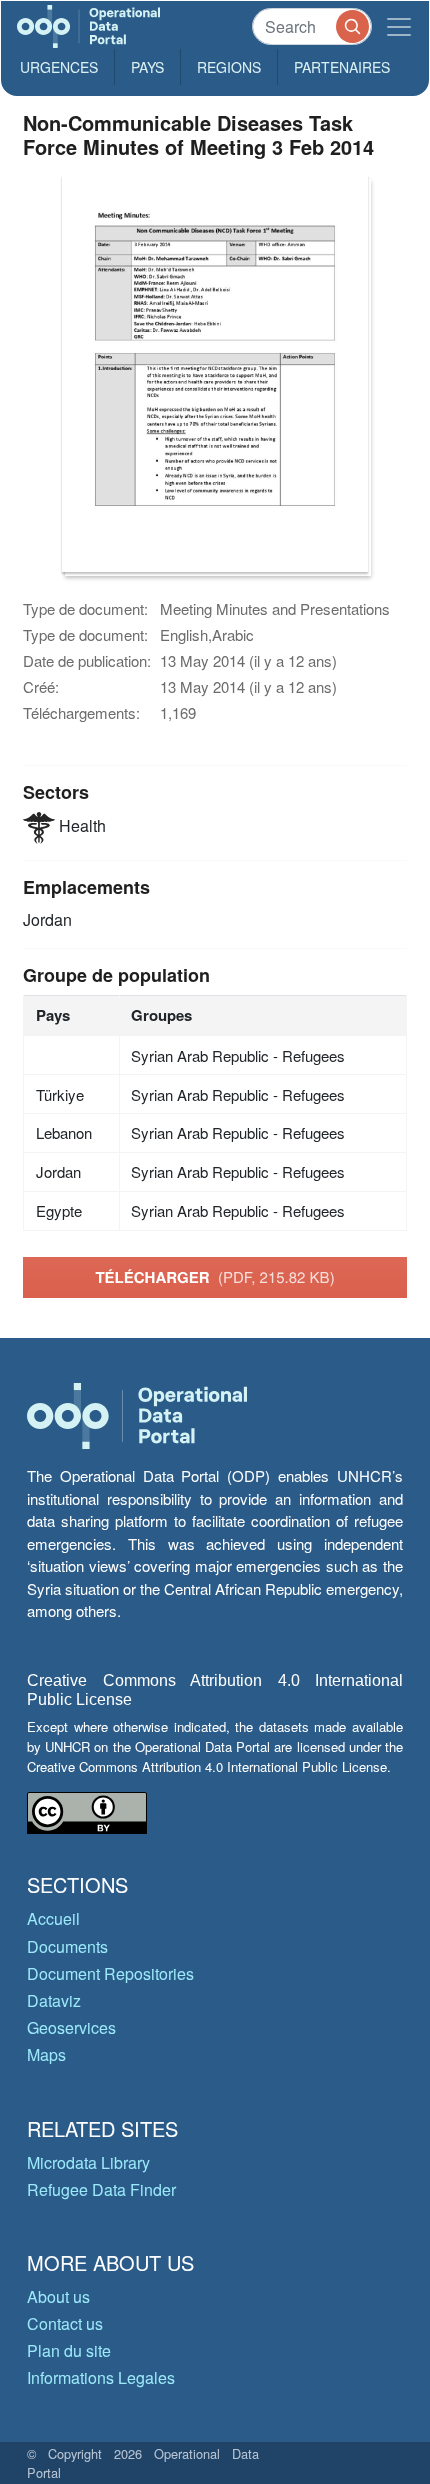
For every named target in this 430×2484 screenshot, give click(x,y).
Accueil (53, 1918)
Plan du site (69, 2350)
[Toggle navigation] (399, 26)
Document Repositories (110, 1973)
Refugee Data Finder (101, 2189)
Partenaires (342, 67)
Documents (67, 1946)
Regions (229, 67)
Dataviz (54, 2000)
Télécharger (214, 1277)
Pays (147, 67)
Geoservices (71, 2027)
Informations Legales (101, 2377)
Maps (46, 2054)
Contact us (65, 2323)
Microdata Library (88, 2162)
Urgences (59, 67)
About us (58, 2296)
